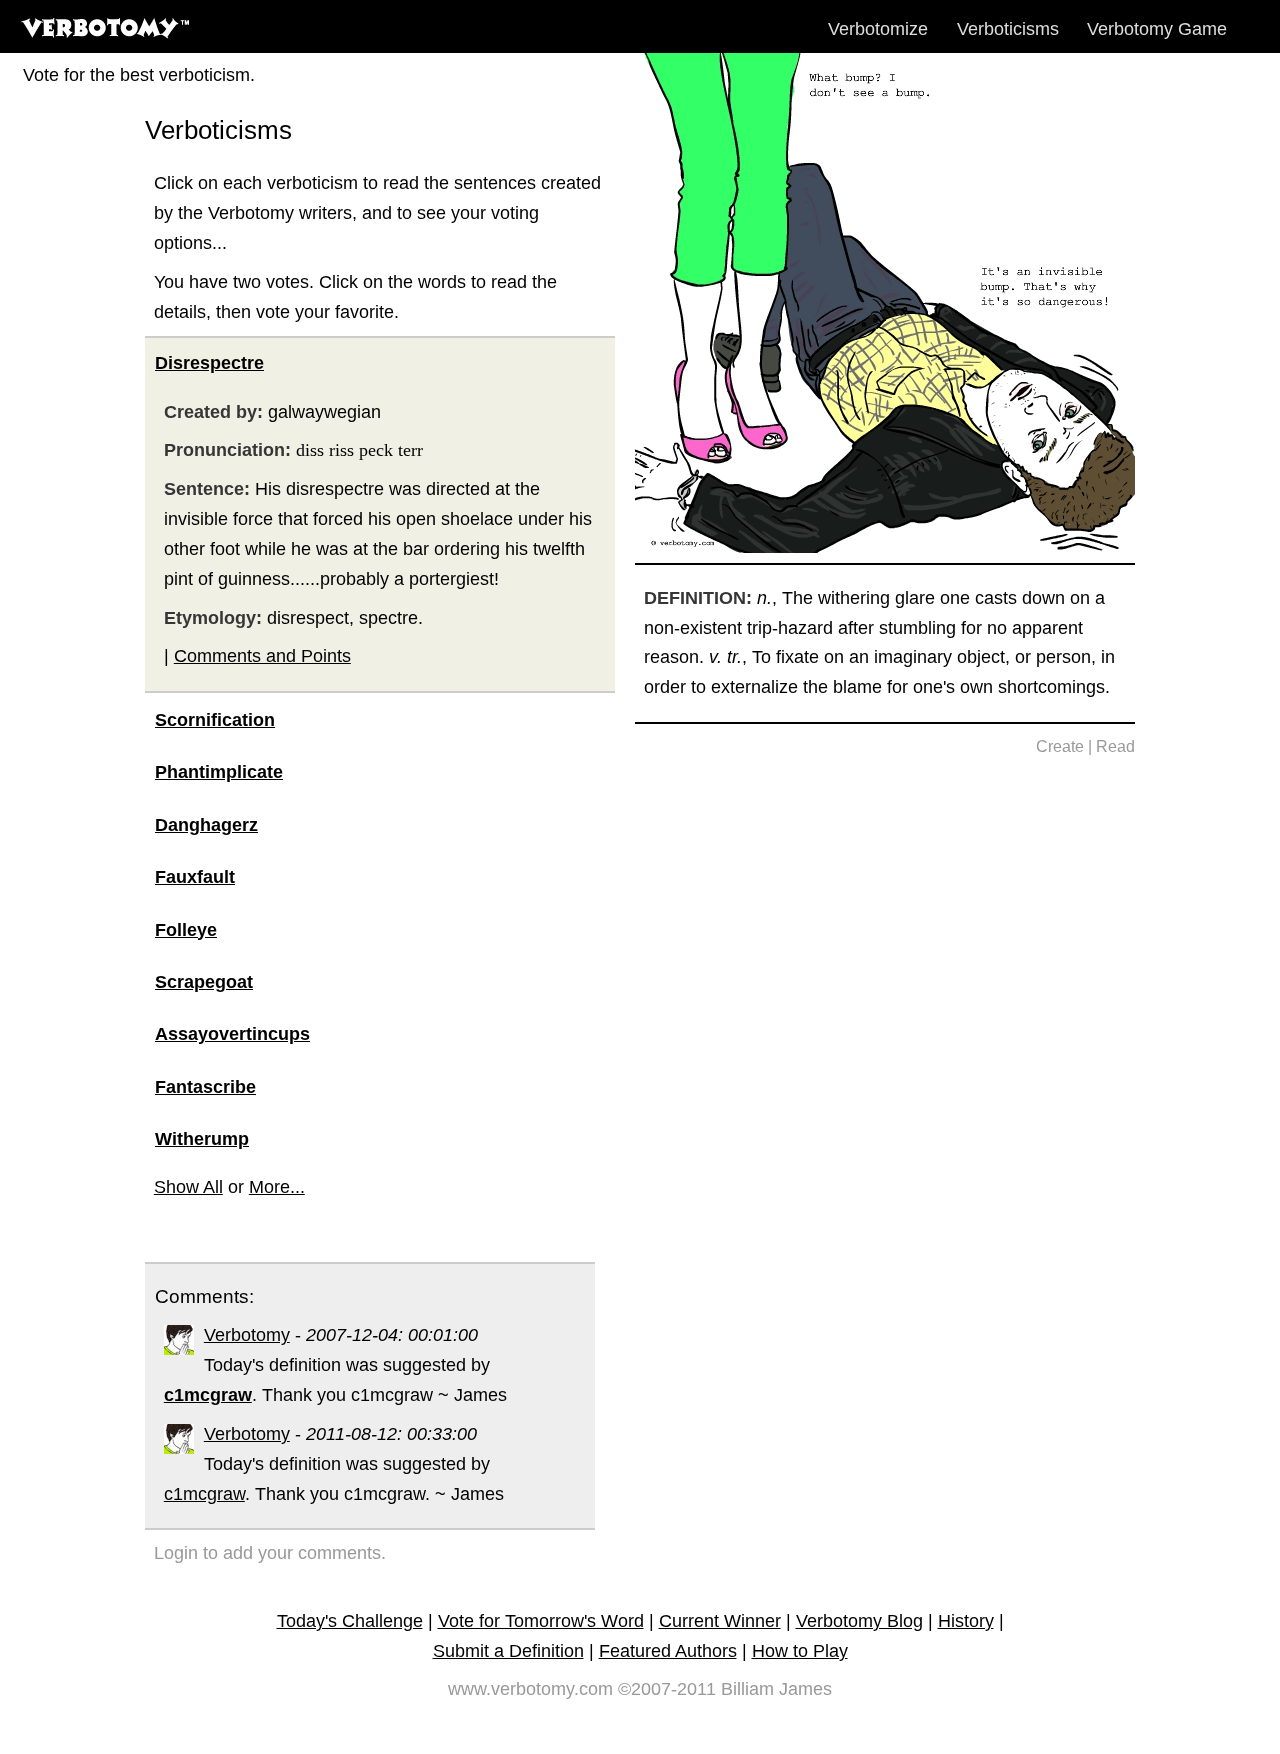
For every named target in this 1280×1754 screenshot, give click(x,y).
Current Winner (720, 1621)
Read (1115, 746)
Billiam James (776, 1689)
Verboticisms (1008, 29)
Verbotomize (878, 29)
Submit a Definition (508, 1651)
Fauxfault (195, 877)
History (966, 1621)
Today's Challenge (350, 1621)
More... (277, 1187)
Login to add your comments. (270, 1553)
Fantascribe (205, 1087)
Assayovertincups (232, 1034)
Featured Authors (668, 1651)
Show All (188, 1187)
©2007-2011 (667, 1689)
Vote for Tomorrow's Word (541, 1621)
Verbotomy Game (1157, 29)
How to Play (800, 1651)
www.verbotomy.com (530, 1689)
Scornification (215, 720)
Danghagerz (206, 825)
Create (1060, 746)
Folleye (186, 930)
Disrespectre (209, 363)
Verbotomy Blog (859, 1621)
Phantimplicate (219, 772)
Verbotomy (247, 1335)
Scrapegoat (204, 982)
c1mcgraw (204, 1494)
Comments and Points (262, 656)
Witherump (202, 1139)
